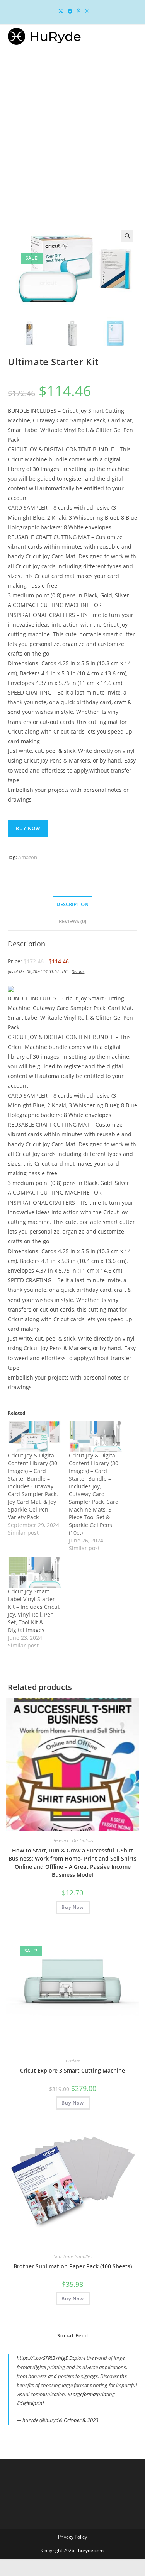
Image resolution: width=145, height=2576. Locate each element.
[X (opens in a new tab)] (61, 11)
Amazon (28, 857)
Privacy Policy (72, 2537)
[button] (127, 236)
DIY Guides (83, 1841)
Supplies (83, 2257)
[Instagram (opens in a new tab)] (86, 11)
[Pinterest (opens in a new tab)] (79, 11)
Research (61, 1841)
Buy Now (28, 828)
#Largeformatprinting (91, 2394)
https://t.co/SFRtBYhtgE (42, 2358)
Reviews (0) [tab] (72, 921)
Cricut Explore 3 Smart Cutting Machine (72, 2070)
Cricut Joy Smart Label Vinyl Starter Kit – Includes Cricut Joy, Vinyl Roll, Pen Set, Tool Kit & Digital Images (34, 1611)
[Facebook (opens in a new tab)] (70, 11)
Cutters (73, 2061)
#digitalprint (30, 2403)
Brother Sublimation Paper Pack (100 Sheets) (73, 2266)
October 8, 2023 (81, 2420)
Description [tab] (72, 904)
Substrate (63, 2257)
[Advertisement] (72, 125)
